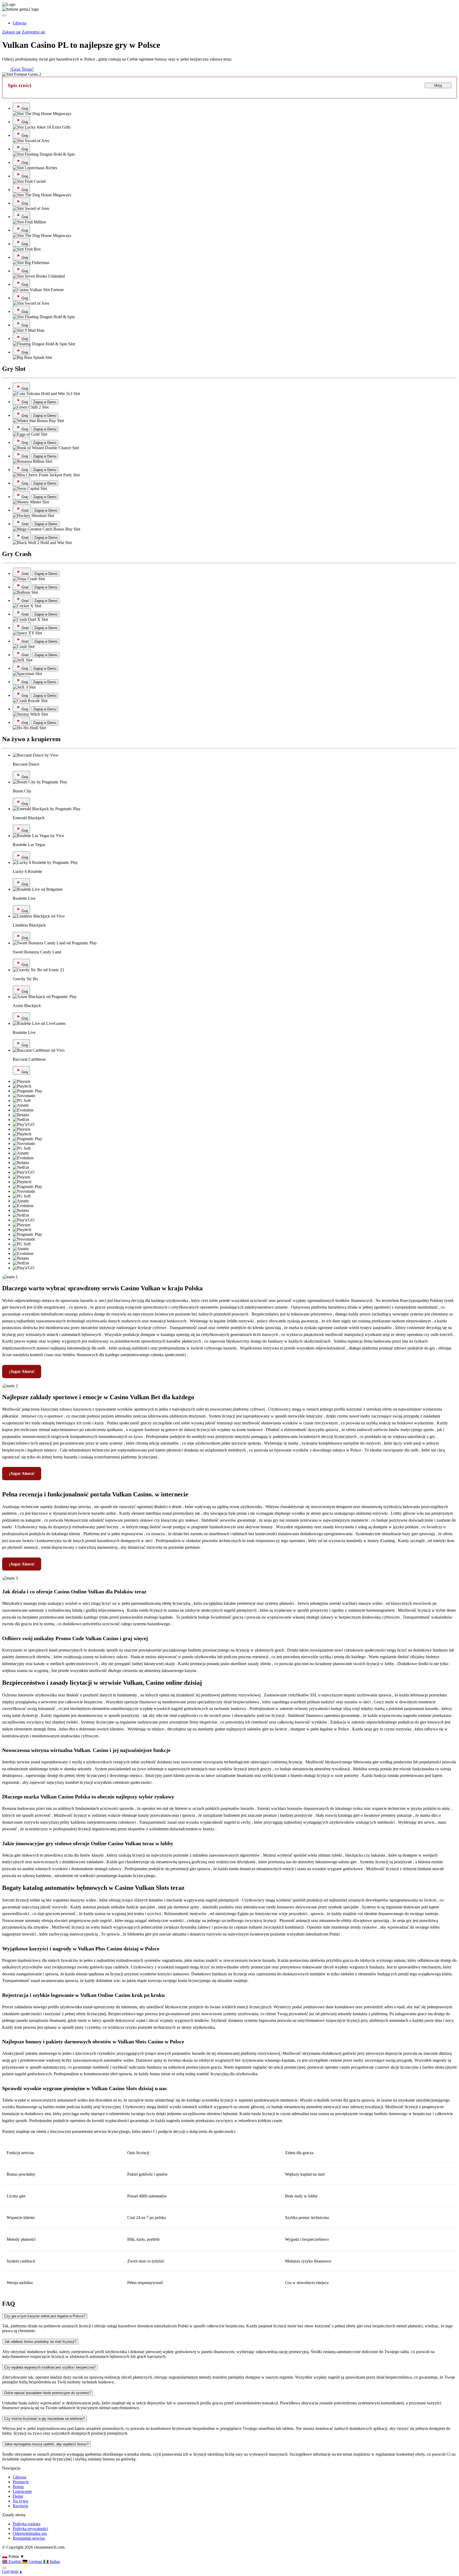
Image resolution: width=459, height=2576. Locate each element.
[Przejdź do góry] (4, 2568)
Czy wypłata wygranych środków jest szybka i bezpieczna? (50, 2367)
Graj (25, 109)
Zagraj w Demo (45, 402)
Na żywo (20, 2501)
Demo (18, 2496)
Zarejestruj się (33, 32)
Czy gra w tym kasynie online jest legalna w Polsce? (45, 2316)
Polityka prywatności (30, 2529)
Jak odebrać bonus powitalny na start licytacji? (40, 2342)
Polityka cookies (27, 2524)
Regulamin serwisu (29, 2538)
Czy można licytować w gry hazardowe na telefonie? (44, 2419)
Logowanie (22, 2491)
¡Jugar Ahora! (22, 1371)
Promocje (21, 2482)
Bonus (18, 2487)
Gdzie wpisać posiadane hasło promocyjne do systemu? (48, 2393)
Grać (25, 510)
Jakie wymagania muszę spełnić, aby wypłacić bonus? (46, 2444)
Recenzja (20, 2506)
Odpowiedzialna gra (30, 2533)
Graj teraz (10, 2571)
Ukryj (438, 85)
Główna (20, 2477)
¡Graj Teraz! (22, 69)
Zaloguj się (11, 32)
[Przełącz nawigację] (4, 15)
